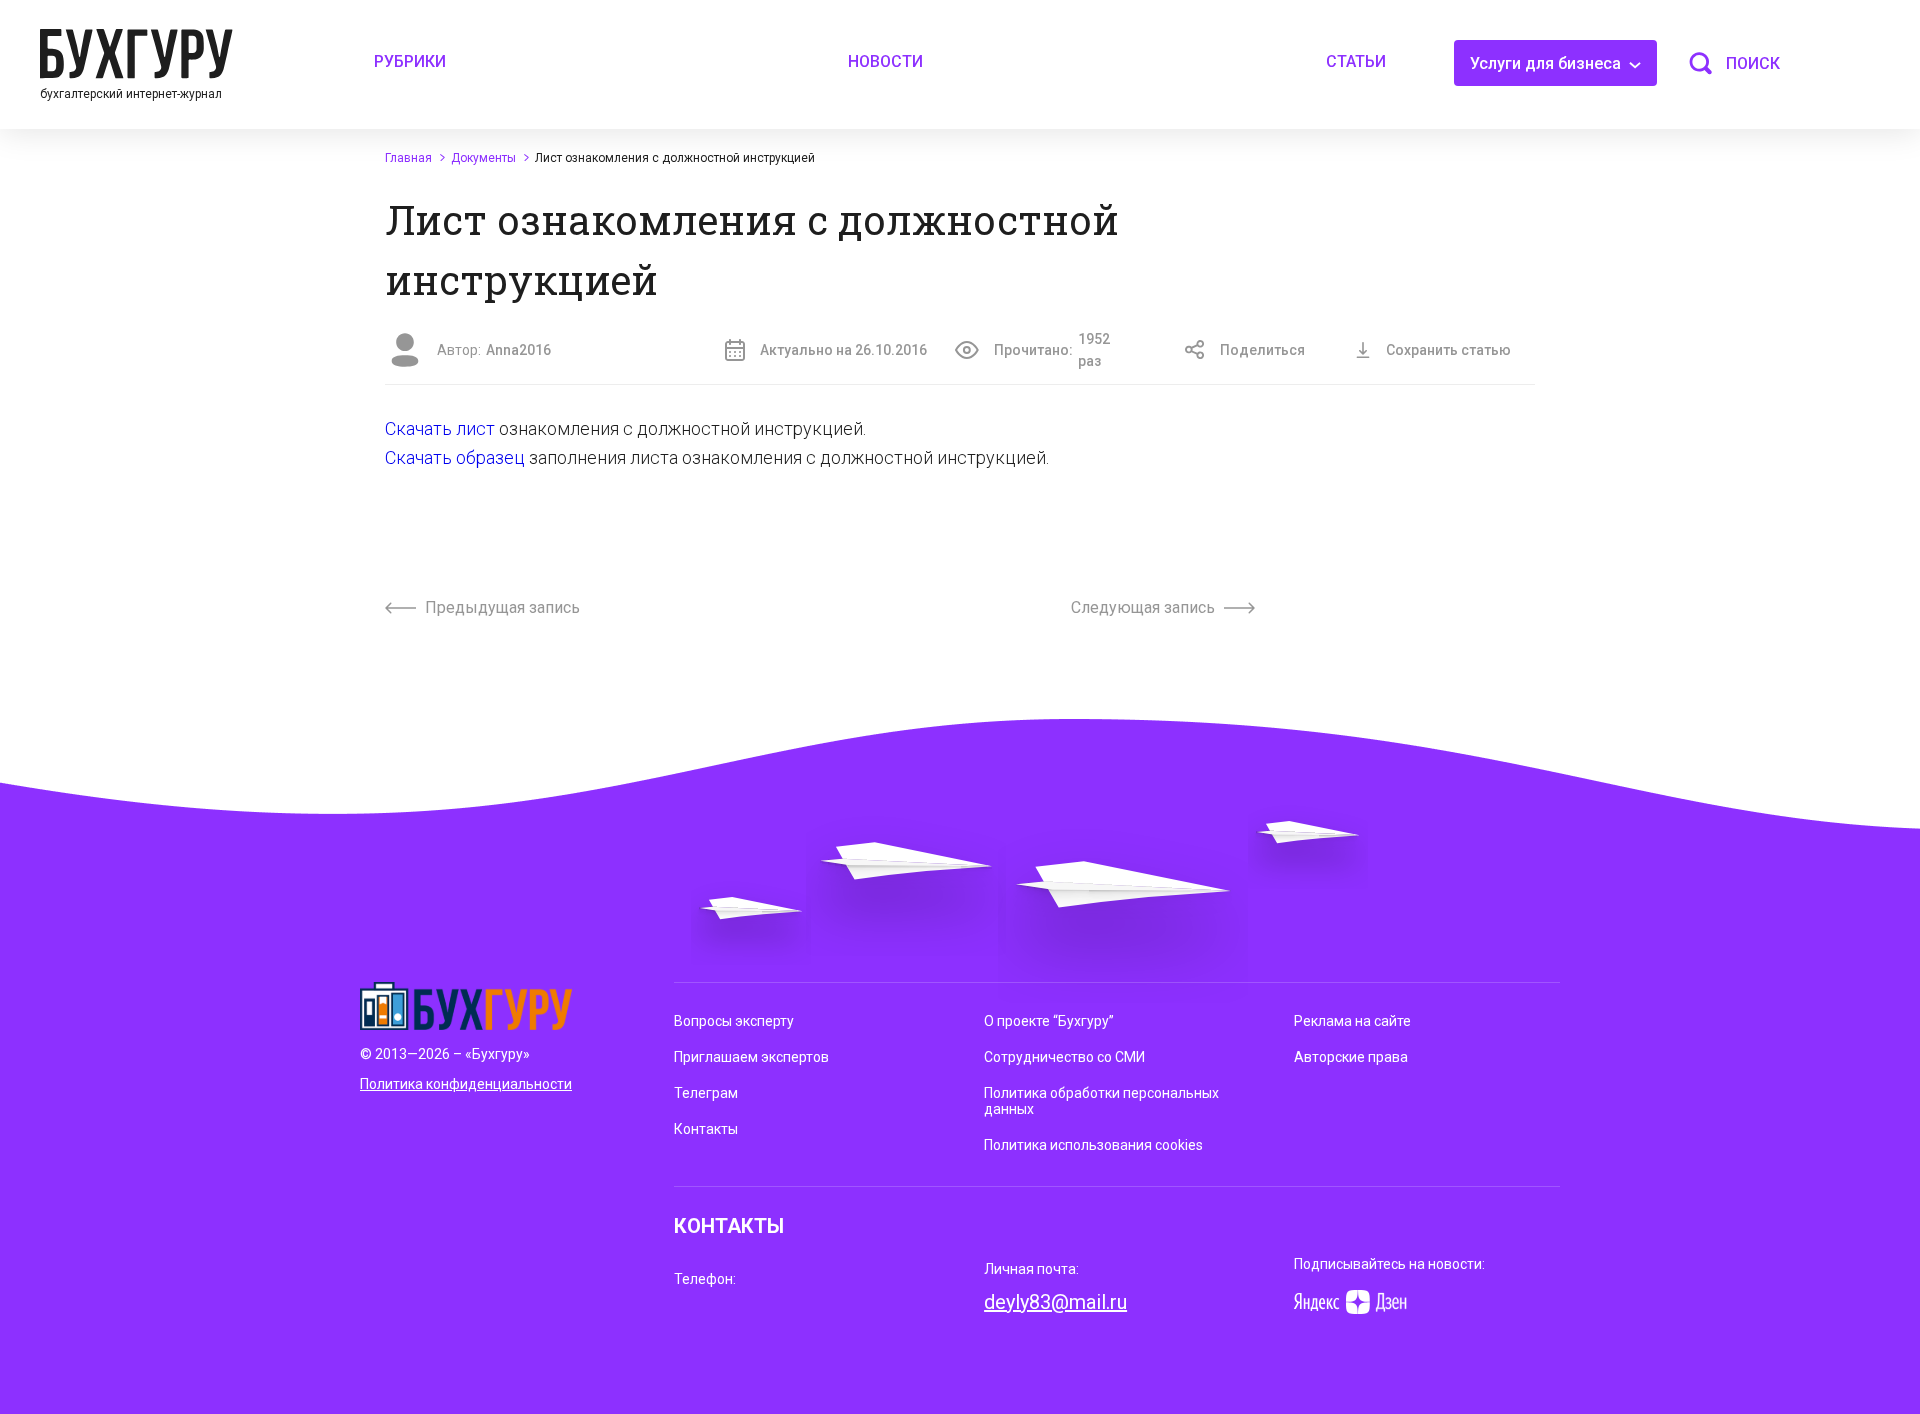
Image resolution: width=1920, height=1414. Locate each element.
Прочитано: (1052, 350)
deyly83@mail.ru (1055, 1302)
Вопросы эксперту (734, 1021)
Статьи (1356, 61)
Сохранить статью (1448, 350)
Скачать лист (440, 428)
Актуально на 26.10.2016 (843, 350)
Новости (885, 61)
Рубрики (410, 61)
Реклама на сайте (1352, 1021)
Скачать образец (455, 457)
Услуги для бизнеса (1547, 63)
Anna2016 (518, 350)
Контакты (706, 1129)
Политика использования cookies (1093, 1145)
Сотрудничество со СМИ (1064, 1057)
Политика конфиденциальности (466, 1084)
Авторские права (1351, 1057)
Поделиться (1262, 350)
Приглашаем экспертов (751, 1057)
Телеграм (706, 1093)
